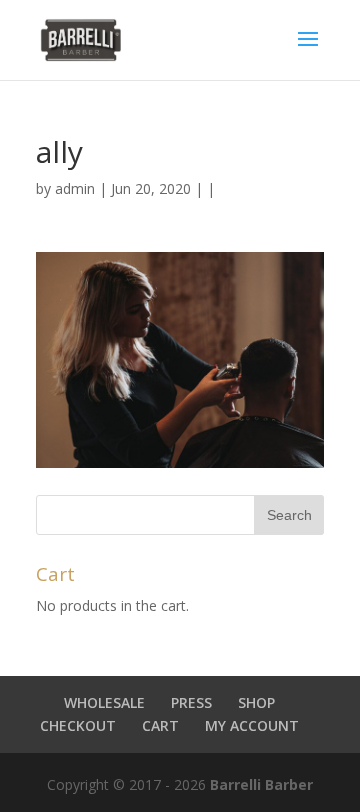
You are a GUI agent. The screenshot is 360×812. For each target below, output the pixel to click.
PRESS (191, 702)
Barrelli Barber (261, 784)
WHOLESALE (104, 702)
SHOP (256, 702)
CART (160, 725)
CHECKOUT (78, 725)
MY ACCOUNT (252, 725)
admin (75, 188)
